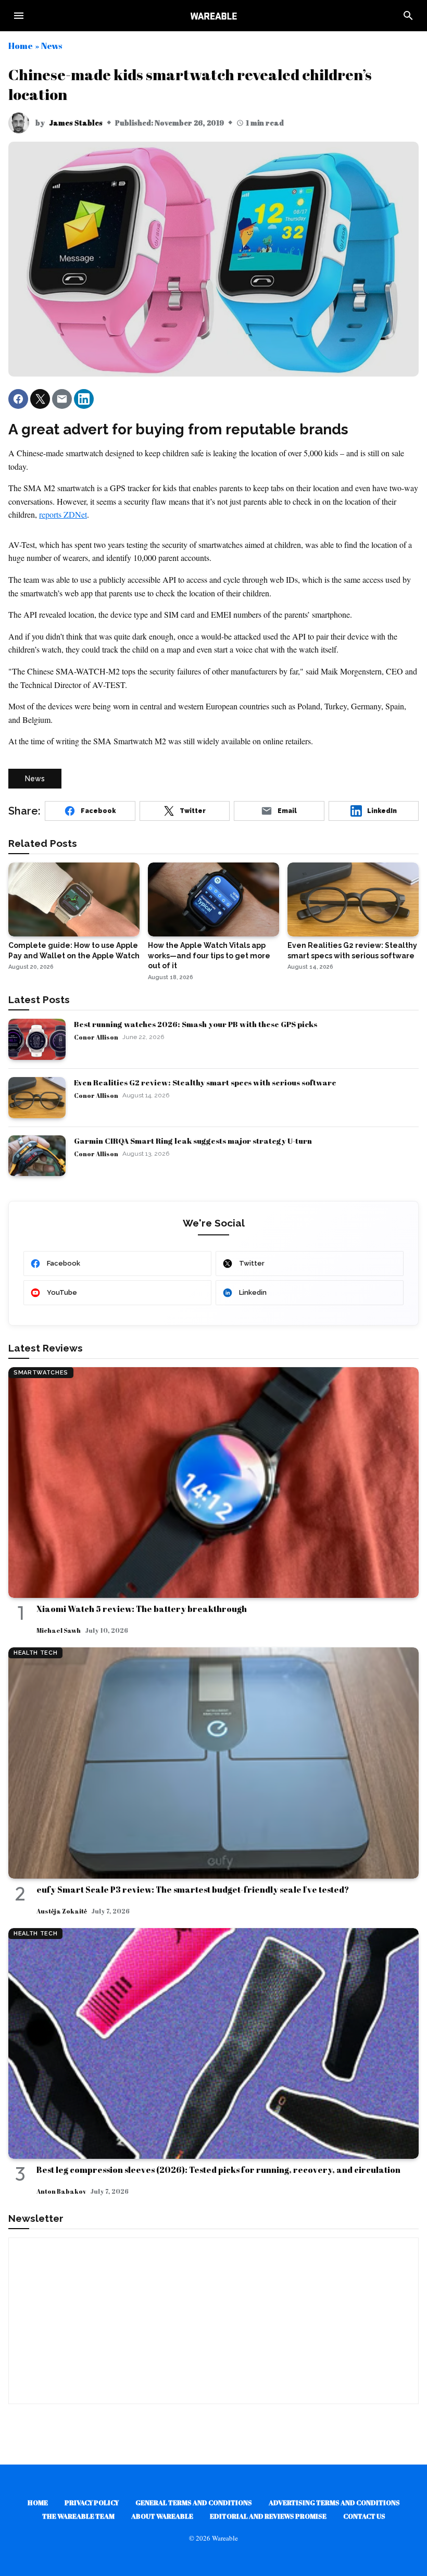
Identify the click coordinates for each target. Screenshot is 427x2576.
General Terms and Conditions (194, 2503)
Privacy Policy (92, 2503)
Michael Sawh (59, 1630)
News (52, 46)
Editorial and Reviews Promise (268, 2516)
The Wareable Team (78, 2516)
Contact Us (364, 2516)
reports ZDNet (63, 514)
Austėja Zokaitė (62, 1911)
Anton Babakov (61, 2191)
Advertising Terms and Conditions (334, 2503)
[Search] (408, 16)
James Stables (76, 123)
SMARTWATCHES (41, 1373)
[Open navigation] (19, 16)
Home (21, 46)
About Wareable (162, 2516)
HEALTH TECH (35, 1653)
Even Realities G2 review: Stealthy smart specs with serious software (205, 1082)
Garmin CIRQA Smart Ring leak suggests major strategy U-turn (193, 1141)
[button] (18, 399)
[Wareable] (213, 16)
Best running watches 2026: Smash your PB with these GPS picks (196, 1024)
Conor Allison (96, 1037)
